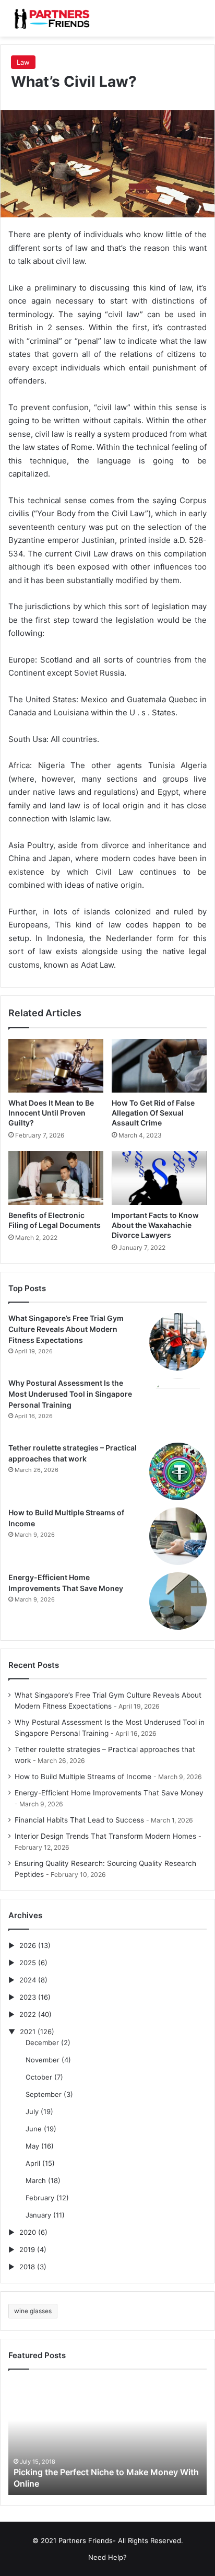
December (42, 2043)
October (39, 2077)
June (34, 2129)
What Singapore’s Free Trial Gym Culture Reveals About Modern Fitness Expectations (66, 1329)
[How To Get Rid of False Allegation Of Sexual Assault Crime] (159, 1066)
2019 (27, 2249)
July (32, 2111)
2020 (28, 2232)
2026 (28, 1945)
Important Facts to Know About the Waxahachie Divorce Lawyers (155, 1225)
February (40, 2198)
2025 (28, 1963)
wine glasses (33, 2311)
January (38, 2215)
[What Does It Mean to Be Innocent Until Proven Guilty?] (56, 1066)
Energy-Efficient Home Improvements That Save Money (109, 1793)
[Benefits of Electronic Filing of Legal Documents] (56, 1178)
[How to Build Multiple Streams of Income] (178, 1536)
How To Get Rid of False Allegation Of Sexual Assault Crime (153, 1113)
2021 (28, 2032)
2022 (28, 2014)
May (32, 2146)
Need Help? (107, 2557)
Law (23, 62)
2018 (27, 2267)
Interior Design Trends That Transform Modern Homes (105, 1836)
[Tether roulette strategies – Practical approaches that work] (178, 1471)
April (33, 2163)
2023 (28, 1997)
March (36, 2180)
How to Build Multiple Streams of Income (83, 1777)
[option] (107, 2438)
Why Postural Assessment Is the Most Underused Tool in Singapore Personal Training (70, 1394)
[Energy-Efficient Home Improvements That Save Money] (178, 1601)
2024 (28, 1980)
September (44, 2094)
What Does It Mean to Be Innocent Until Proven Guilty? (51, 1113)
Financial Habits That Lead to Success (79, 1820)
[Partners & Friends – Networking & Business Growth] (50, 18)
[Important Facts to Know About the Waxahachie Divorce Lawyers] (159, 1178)
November (43, 2060)
